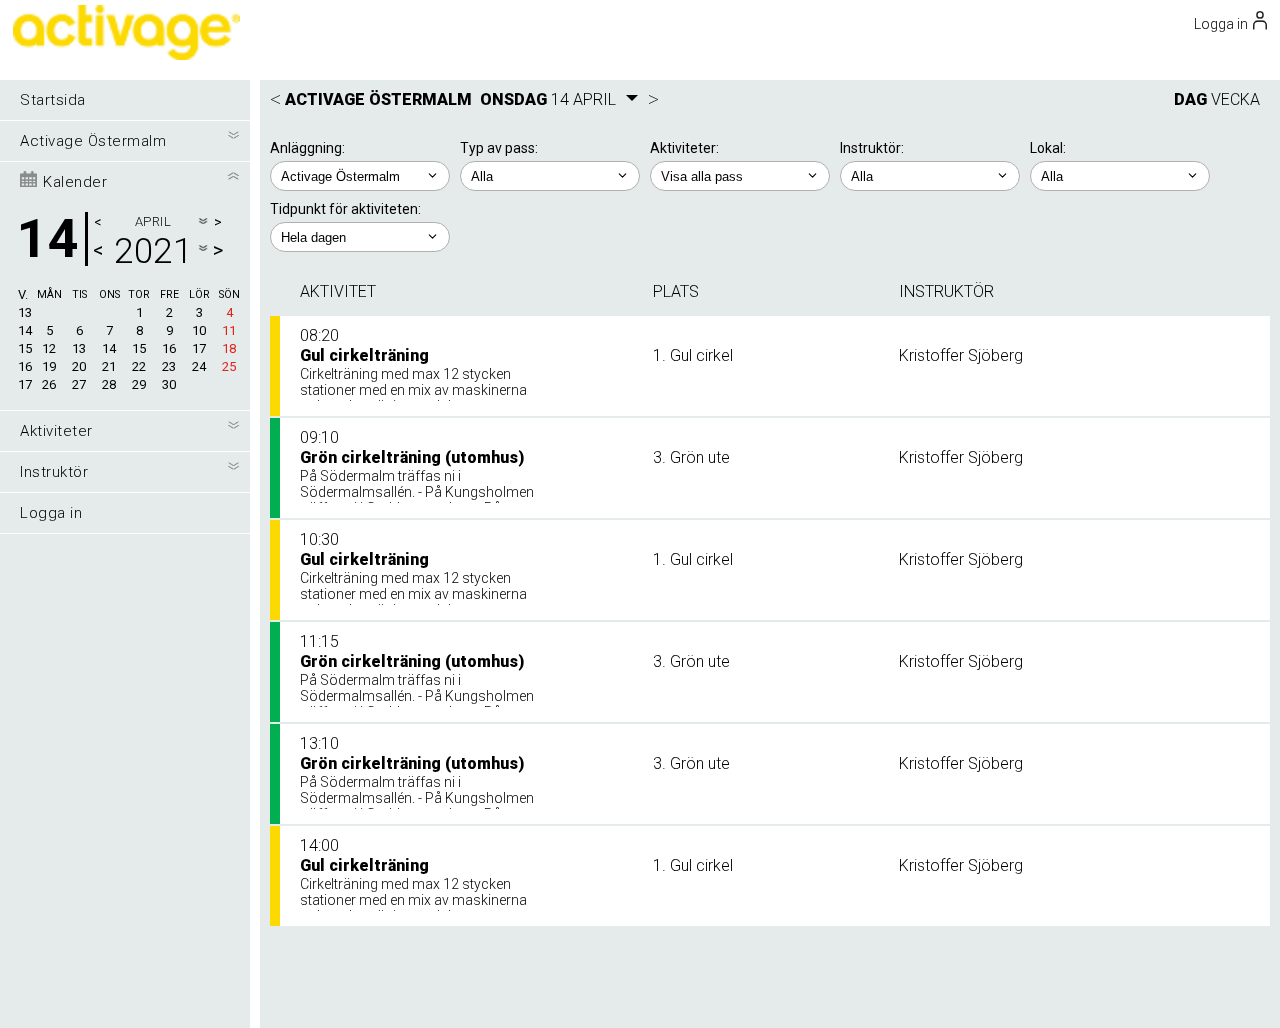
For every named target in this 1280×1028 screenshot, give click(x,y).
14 (25, 330)
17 (25, 384)
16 (25, 366)
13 (25, 312)
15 (25, 348)
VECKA (1235, 99)
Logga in (51, 513)
